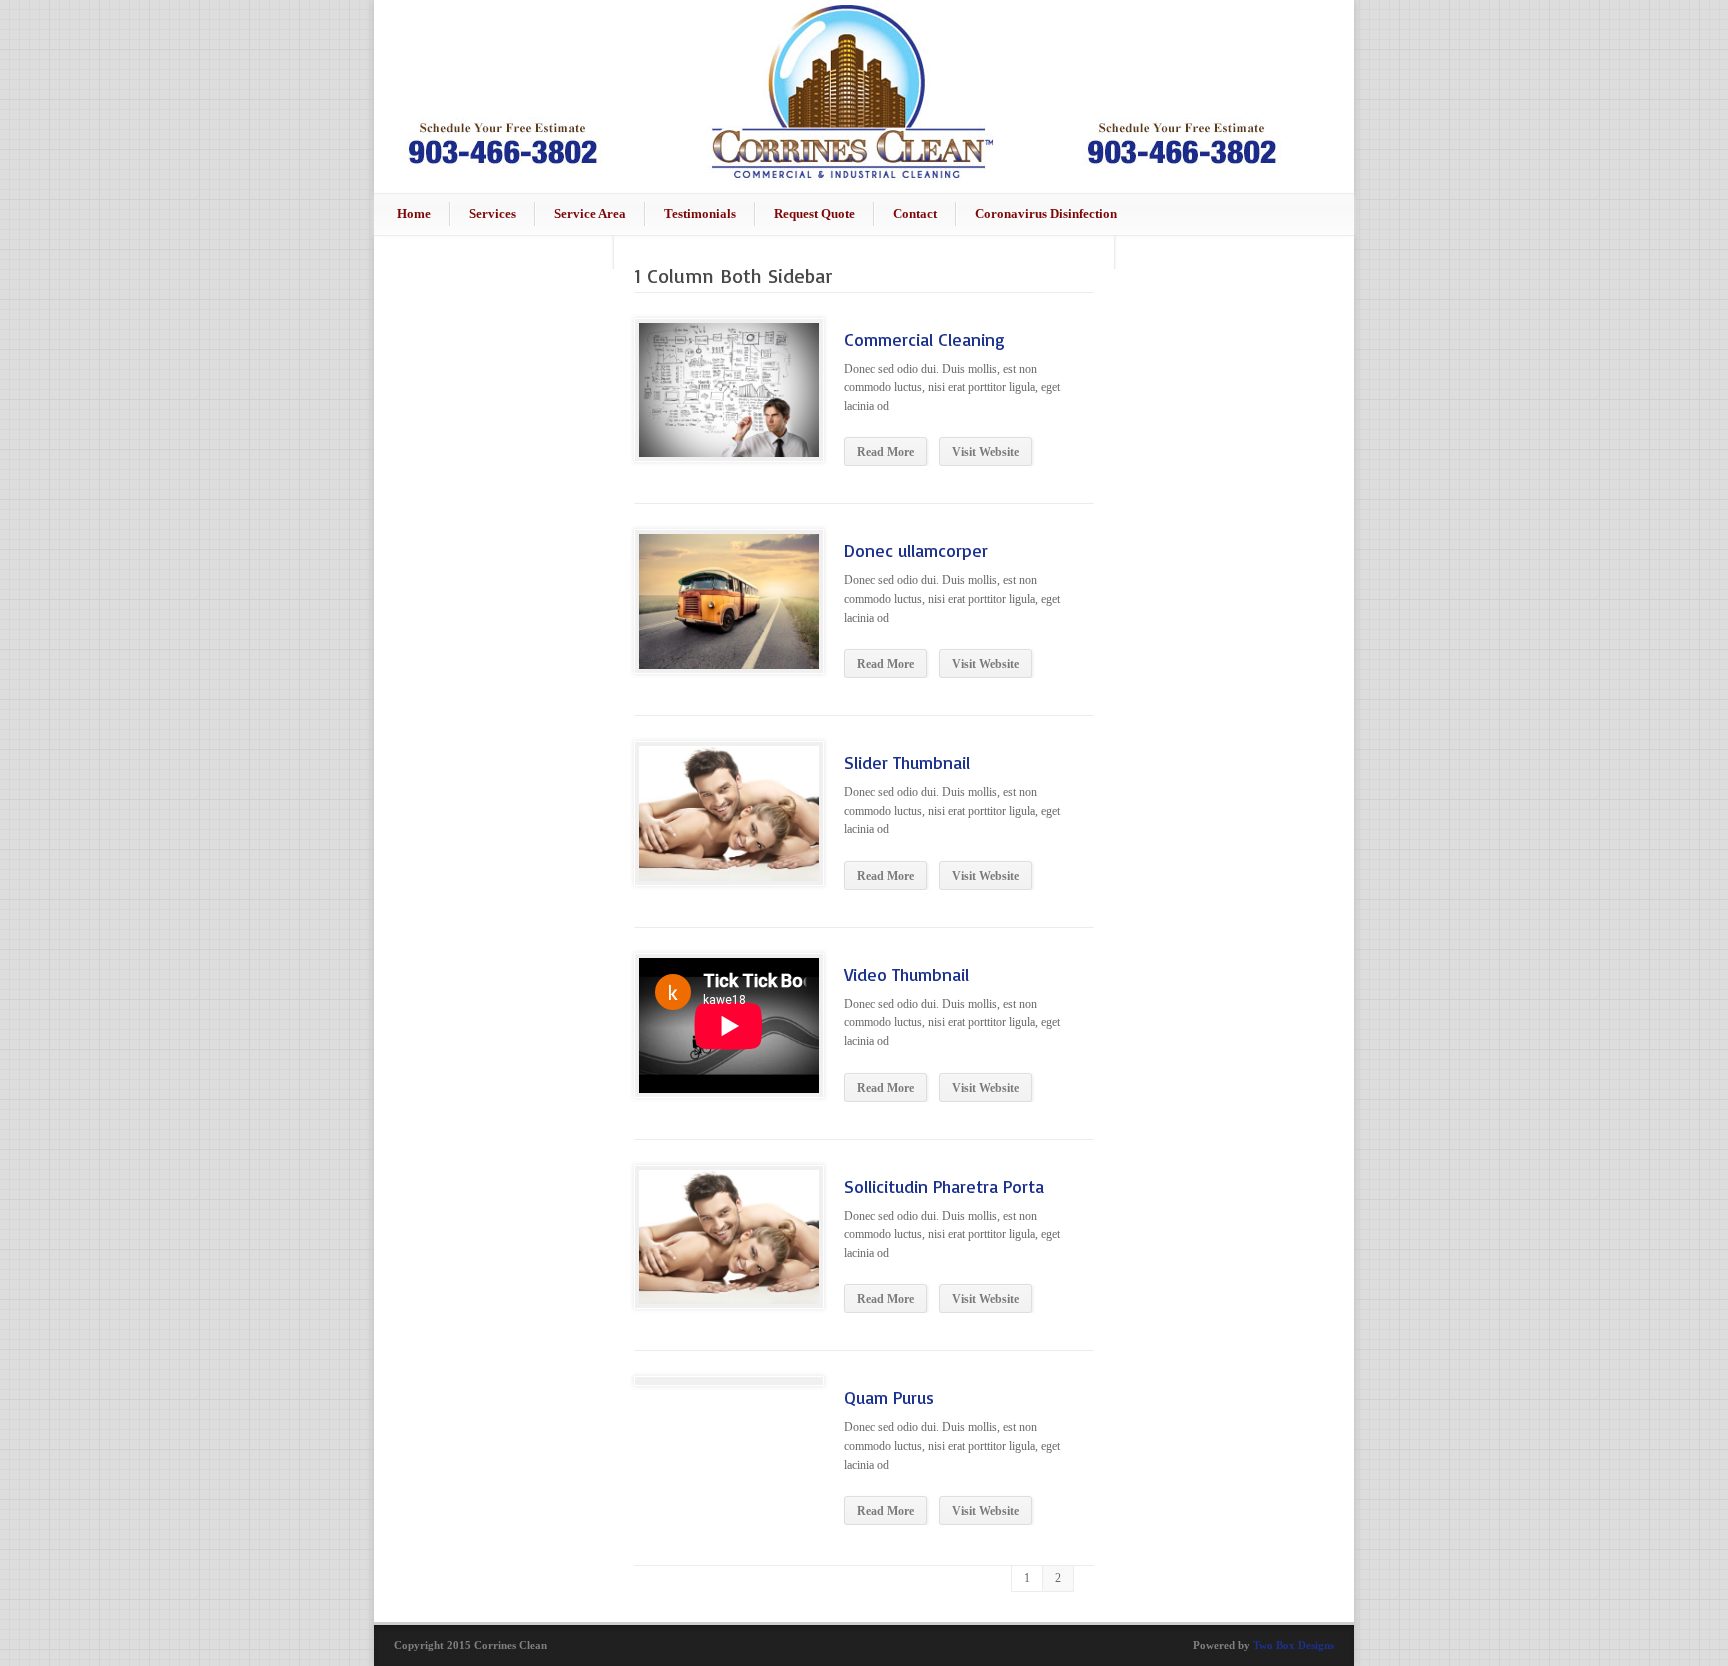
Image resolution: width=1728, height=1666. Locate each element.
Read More (885, 452)
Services (492, 213)
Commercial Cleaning (924, 339)
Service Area (590, 213)
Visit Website (985, 452)
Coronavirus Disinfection (1046, 213)
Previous (654, 869)
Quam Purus (889, 1397)
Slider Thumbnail (907, 762)
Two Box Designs (1293, 1645)
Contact (915, 213)
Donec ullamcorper (916, 550)
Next (685, 869)
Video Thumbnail (906, 974)
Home (414, 213)
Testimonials (700, 213)
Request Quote (814, 213)
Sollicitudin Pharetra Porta (944, 1186)
